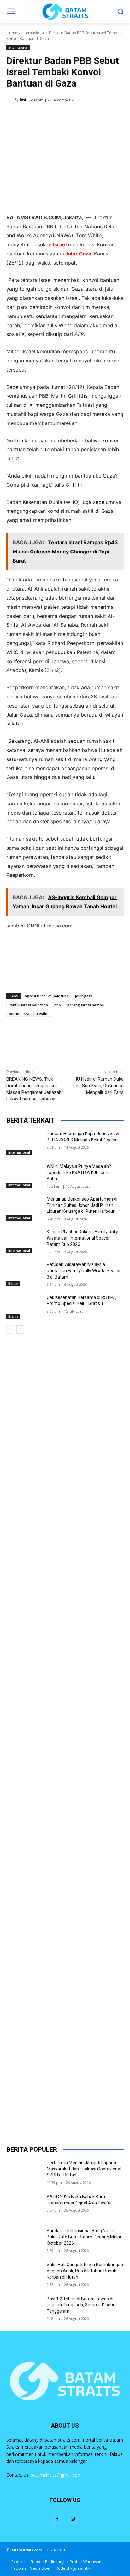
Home (12, 33)
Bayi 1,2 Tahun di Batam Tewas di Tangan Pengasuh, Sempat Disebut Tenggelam (82, 2305)
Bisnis (13, 1316)
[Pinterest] (62, 116)
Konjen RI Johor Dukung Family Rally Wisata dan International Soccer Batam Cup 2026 (82, 1238)
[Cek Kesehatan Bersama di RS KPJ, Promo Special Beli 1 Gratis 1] (24, 1307)
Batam (13, 1284)
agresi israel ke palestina (47, 996)
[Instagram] (73, 2519)
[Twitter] (47, 116)
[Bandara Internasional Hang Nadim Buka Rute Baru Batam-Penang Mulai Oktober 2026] (24, 2240)
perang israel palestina (29, 1014)
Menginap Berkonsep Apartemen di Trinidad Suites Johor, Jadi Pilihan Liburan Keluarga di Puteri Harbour (82, 1205)
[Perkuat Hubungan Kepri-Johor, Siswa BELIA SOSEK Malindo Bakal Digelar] (24, 1143)
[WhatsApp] (76, 116)
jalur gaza (84, 996)
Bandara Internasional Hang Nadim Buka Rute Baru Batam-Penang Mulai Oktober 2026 (84, 2237)
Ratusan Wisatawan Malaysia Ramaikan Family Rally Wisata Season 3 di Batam (84, 1271)
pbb (58, 1005)
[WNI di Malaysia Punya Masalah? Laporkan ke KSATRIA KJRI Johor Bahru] (24, 1176)
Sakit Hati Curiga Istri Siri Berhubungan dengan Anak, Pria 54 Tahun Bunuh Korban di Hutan (85, 2271)
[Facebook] (32, 116)
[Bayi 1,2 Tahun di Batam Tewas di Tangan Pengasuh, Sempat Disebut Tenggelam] (24, 2308)
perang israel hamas (86, 1005)
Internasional (33, 33)
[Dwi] (10, 100)
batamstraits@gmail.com (56, 2475)
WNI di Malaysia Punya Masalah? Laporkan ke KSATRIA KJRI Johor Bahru (80, 1172)
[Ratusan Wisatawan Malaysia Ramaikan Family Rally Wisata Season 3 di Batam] (24, 1274)
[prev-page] (10, 1330)
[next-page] (20, 1330)
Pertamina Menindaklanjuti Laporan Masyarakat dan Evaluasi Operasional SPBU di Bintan (84, 2169)
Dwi (23, 100)
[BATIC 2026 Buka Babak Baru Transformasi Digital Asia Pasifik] (24, 2206)
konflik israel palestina (28, 1005)
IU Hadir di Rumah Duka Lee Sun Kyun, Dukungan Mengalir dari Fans (98, 1086)
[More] (91, 116)
